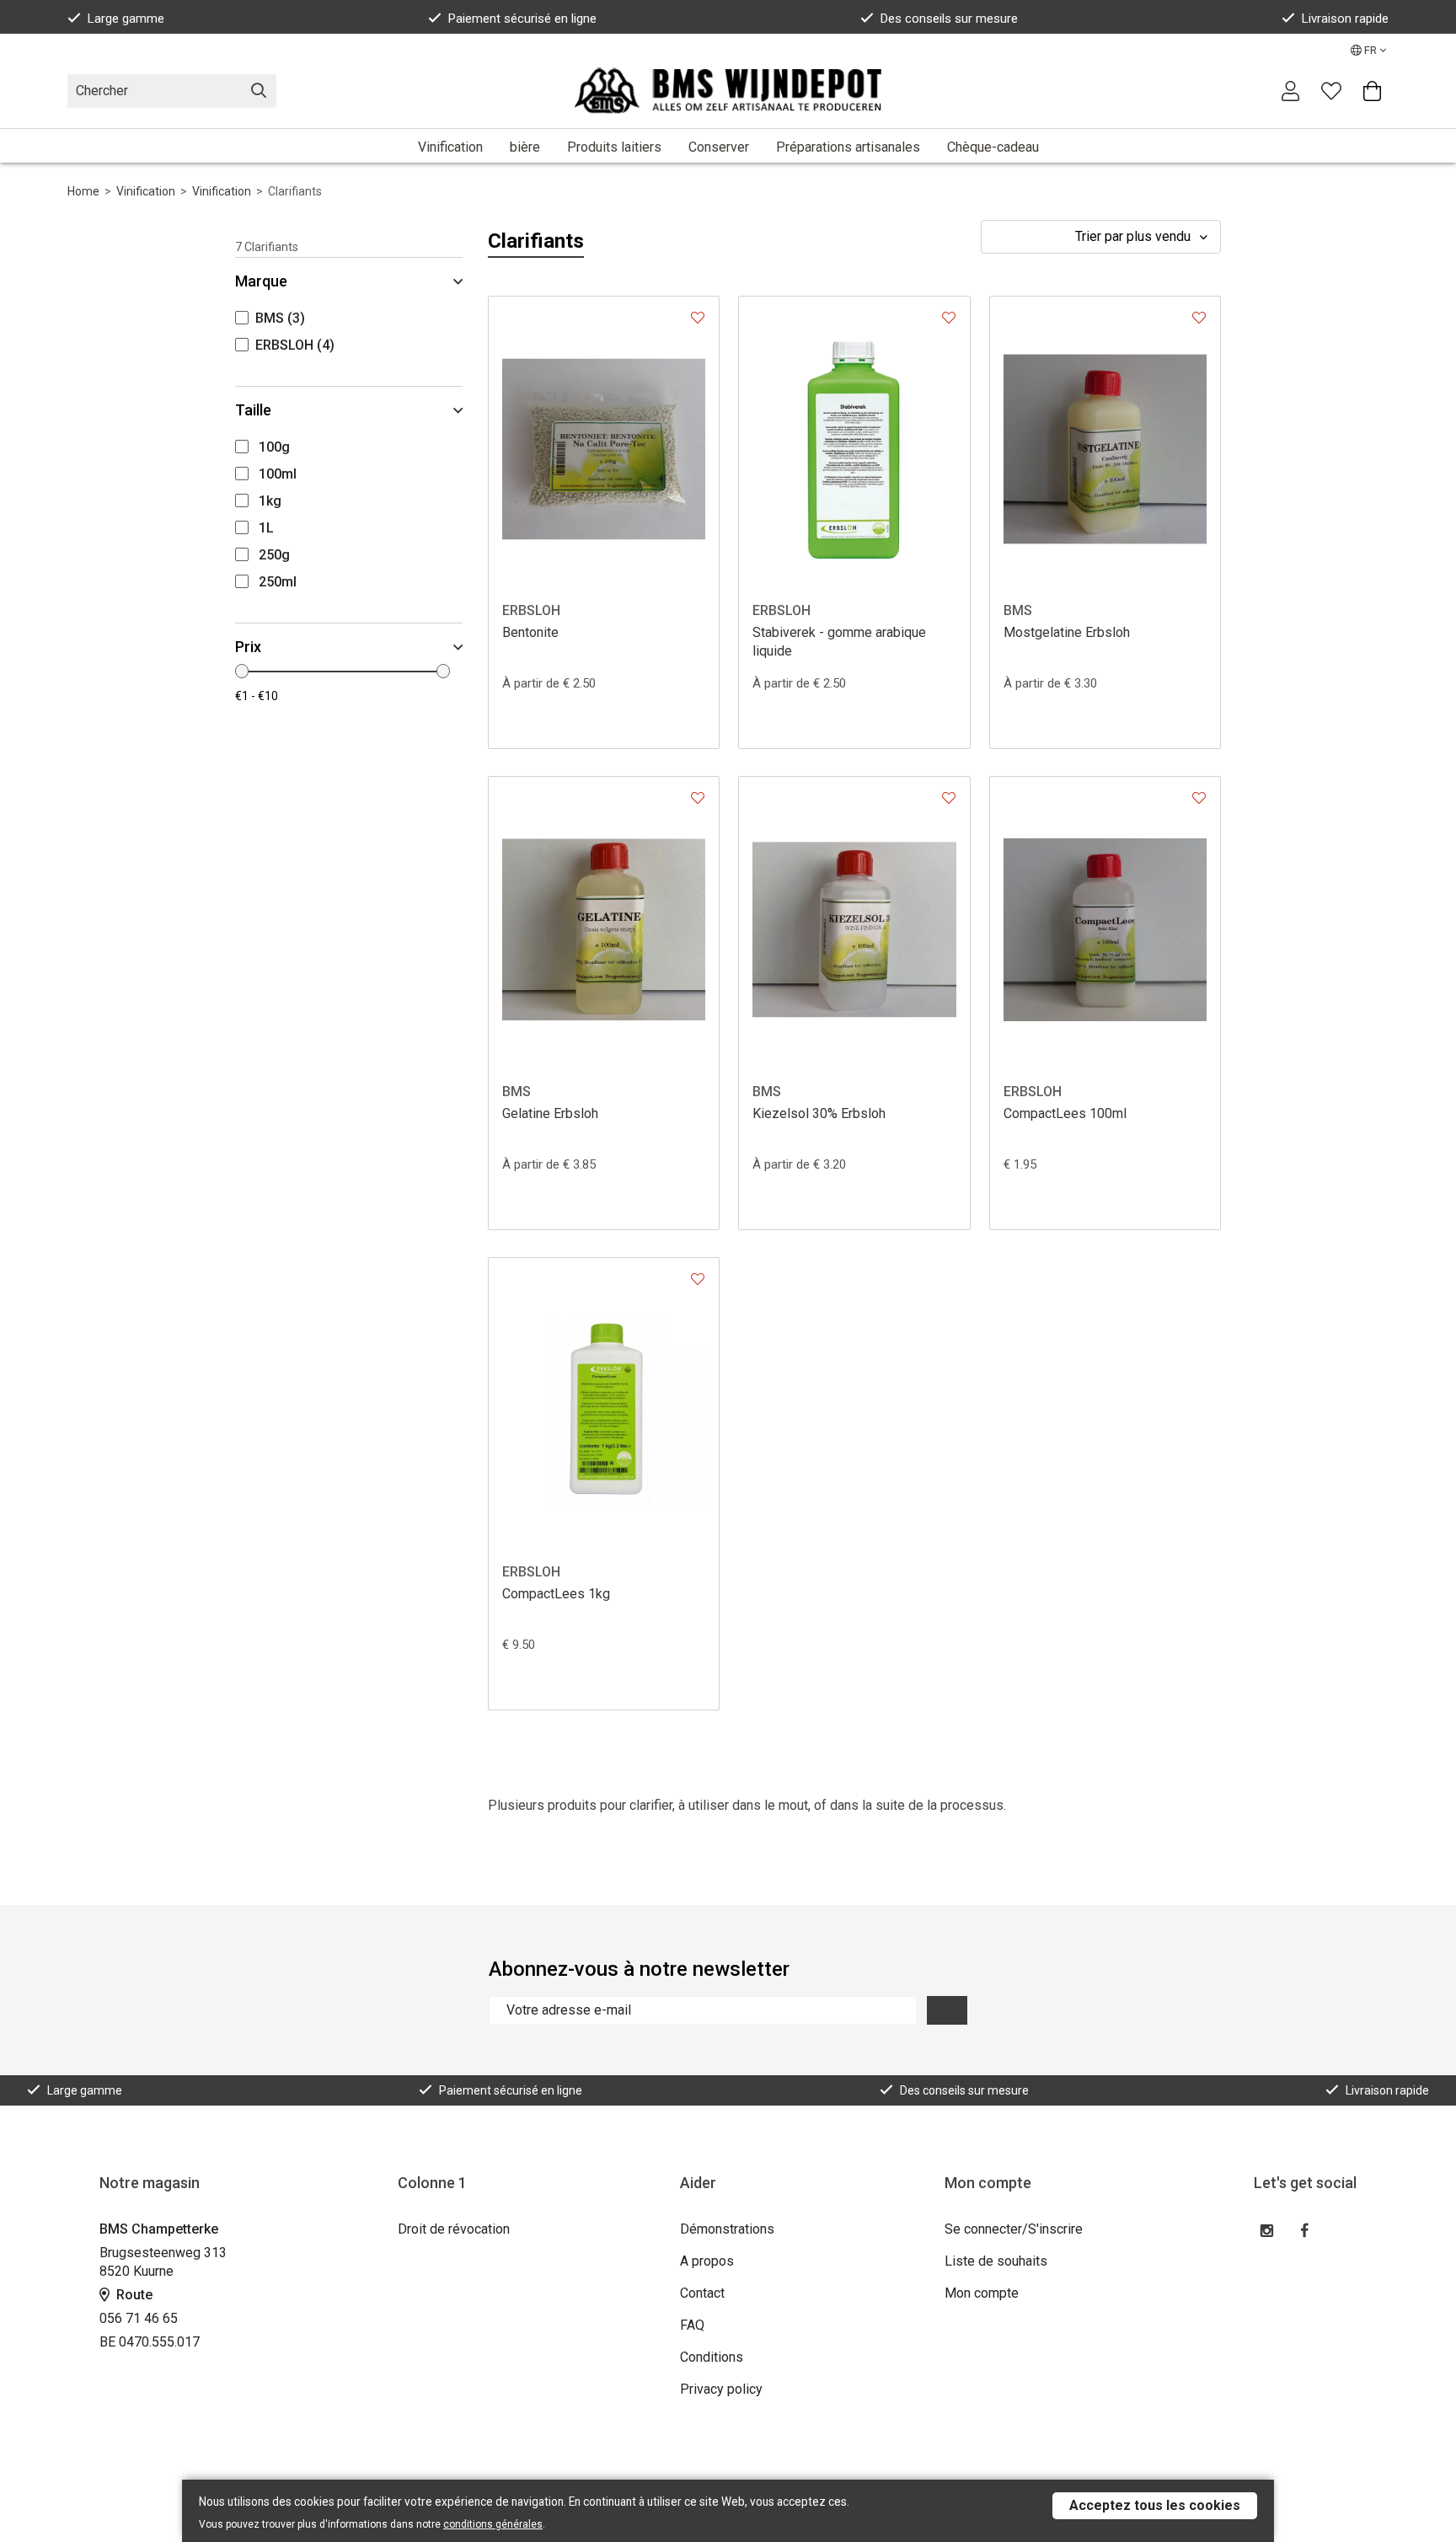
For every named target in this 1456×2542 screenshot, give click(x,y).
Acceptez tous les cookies (1155, 2505)
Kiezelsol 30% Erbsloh (819, 1113)
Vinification (450, 147)
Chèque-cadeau (993, 147)
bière (525, 147)
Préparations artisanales (848, 147)
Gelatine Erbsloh (550, 1113)
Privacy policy (721, 2389)
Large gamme (126, 19)
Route (133, 2295)
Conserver (719, 147)
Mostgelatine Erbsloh (1067, 632)
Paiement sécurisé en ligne (522, 19)
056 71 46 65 (139, 2318)
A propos (707, 2261)
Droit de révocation (454, 2229)
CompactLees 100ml (1065, 1113)
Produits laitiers (614, 147)
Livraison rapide (1345, 19)
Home (83, 191)
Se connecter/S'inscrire (1014, 2229)
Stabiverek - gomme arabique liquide (839, 642)
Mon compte (982, 2293)
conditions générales (493, 2524)
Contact (702, 2293)
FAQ (692, 2325)
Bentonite (530, 632)
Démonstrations (727, 2229)
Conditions (712, 2357)
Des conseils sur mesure (949, 19)
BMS (1018, 610)
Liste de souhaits (996, 2261)
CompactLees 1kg (556, 1594)
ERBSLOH (531, 610)
